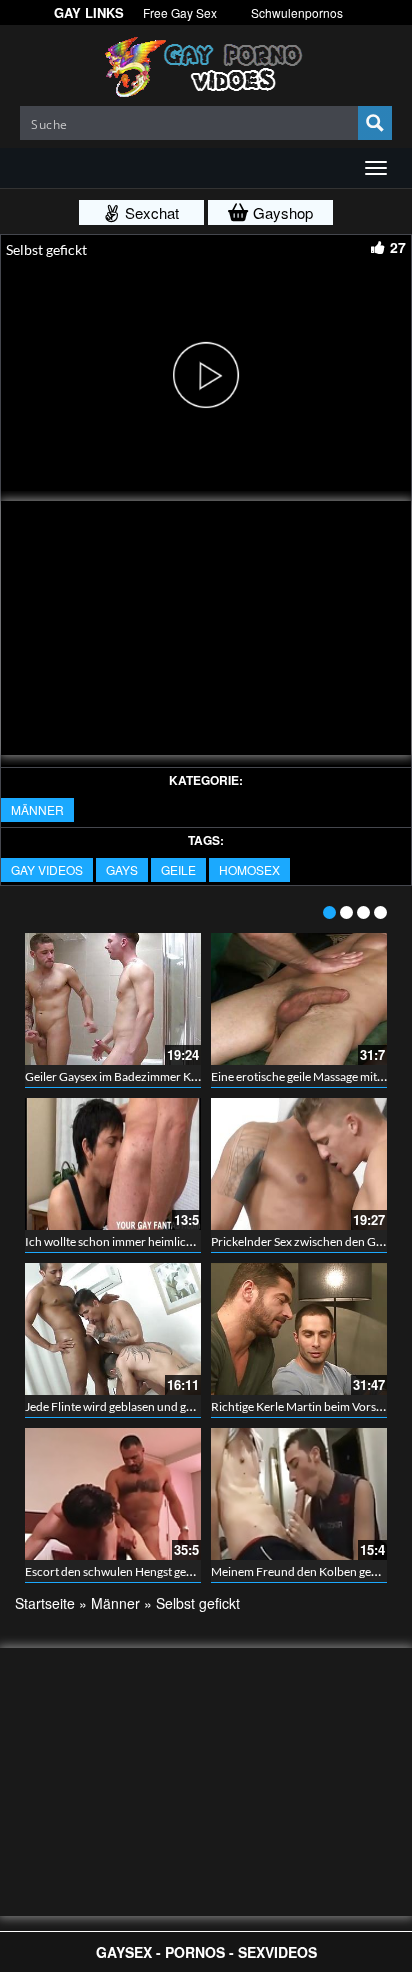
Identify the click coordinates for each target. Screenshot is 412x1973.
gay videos (47, 869)
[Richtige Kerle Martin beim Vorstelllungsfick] (299, 1329)
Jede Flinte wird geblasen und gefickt (120, 1406)
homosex (249, 869)
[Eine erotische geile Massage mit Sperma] (299, 999)
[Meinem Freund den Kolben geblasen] (299, 1494)
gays (122, 869)
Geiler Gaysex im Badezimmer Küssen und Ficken (153, 1076)
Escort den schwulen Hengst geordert (122, 1571)
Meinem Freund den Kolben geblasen (308, 1571)
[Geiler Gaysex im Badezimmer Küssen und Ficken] (113, 999)
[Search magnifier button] (375, 123)
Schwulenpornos (297, 12)
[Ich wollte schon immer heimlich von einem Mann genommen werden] (113, 1164)
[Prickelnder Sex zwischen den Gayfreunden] (299, 1164)
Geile (178, 869)
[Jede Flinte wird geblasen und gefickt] (113, 1329)
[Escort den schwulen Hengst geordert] (113, 1494)
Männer (37, 809)
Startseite (45, 1603)
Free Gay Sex (180, 12)
